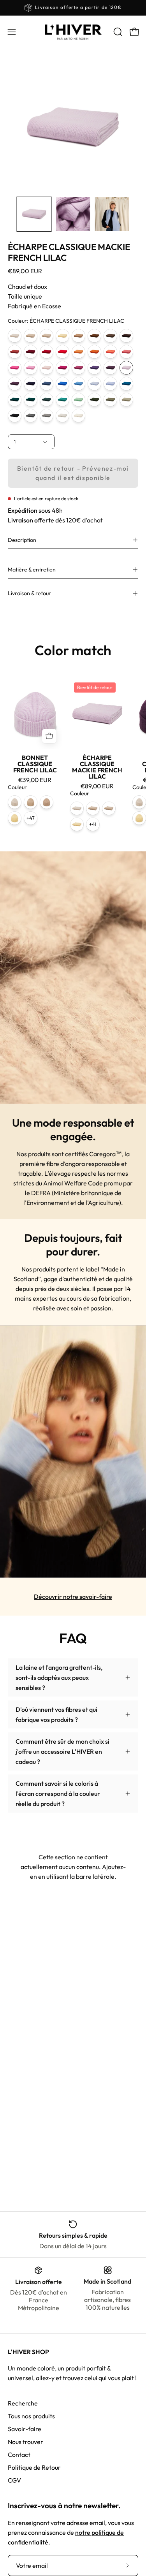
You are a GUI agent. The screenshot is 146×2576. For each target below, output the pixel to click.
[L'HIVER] (73, 32)
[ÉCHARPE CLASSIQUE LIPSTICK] (126, 352)
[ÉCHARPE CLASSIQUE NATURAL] (15, 336)
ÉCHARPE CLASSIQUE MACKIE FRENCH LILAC (97, 767)
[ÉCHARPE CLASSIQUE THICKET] (110, 400)
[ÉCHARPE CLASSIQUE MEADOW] (78, 400)
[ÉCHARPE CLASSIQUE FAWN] (31, 336)
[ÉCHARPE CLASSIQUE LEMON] (62, 336)
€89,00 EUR (97, 786)
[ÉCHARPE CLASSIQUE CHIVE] (62, 400)
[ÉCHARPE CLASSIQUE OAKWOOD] (78, 336)
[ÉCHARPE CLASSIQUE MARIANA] (47, 384)
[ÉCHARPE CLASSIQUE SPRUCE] (15, 400)
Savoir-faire (25, 2429)
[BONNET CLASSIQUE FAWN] (47, 802)
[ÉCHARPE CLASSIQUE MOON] (62, 416)
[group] (73, 8)
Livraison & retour (29, 593)
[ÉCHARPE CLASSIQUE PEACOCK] (126, 384)
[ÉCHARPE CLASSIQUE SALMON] (110, 352)
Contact (19, 2455)
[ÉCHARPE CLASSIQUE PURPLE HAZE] (110, 368)
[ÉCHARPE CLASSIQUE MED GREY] (31, 416)
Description (22, 540)
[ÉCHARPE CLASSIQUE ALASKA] (110, 384)
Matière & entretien (32, 570)
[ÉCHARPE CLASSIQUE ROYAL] (62, 384)
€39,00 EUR (35, 780)
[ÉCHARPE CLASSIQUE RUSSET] (15, 352)
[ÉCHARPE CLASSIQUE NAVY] (31, 384)
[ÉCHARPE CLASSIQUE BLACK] (15, 416)
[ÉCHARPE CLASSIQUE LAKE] (94, 384)
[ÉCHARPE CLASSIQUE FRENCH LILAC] (126, 368)
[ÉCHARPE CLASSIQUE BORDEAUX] (31, 352)
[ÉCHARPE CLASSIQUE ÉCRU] (78, 416)
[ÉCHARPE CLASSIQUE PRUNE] (94, 368)
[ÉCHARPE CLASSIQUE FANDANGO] (62, 368)
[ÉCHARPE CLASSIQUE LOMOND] (78, 384)
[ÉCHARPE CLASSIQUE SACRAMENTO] (31, 400)
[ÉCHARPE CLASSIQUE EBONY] (126, 336)
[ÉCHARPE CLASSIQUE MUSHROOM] (126, 400)
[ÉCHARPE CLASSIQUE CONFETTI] (15, 368)
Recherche (23, 2403)
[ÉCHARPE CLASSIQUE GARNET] (47, 352)
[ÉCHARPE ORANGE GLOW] (94, 352)
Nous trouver (26, 2442)
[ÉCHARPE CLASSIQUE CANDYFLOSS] (47, 368)
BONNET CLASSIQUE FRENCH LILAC (35, 764)
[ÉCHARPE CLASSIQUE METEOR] (47, 416)
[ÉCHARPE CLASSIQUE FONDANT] (31, 368)
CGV (14, 2480)
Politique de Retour (34, 2467)
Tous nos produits (31, 2416)
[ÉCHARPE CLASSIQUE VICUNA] (94, 336)
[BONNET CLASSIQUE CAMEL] (31, 802)
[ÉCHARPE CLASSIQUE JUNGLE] (47, 400)
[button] (117, 32)
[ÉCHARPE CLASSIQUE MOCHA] (110, 336)
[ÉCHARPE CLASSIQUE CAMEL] (47, 336)
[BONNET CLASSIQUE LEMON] (15, 818)
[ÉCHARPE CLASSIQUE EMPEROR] (15, 384)
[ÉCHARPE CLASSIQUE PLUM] (78, 368)
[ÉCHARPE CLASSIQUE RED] (62, 352)
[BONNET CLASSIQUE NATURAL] (15, 802)
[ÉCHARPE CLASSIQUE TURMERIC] (78, 352)
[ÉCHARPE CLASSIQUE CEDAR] (94, 400)
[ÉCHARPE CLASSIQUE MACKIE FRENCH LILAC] (34, 214)
